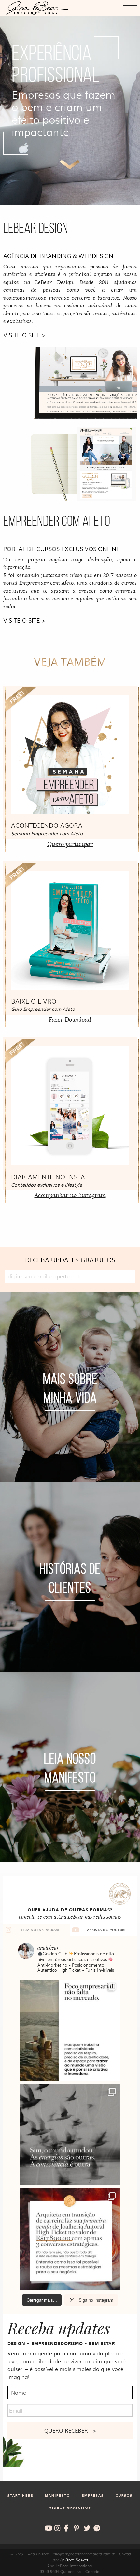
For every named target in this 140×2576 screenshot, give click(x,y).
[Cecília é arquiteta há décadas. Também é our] (70, 2239)
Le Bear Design (74, 2560)
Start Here (20, 2496)
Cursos (124, 2496)
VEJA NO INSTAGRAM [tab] (40, 1930)
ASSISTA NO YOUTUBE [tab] (107, 1930)
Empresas (93, 2496)
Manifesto (57, 2496)
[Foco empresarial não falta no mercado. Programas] (70, 2030)
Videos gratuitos (70, 2508)
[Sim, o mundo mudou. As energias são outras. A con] (70, 2135)
